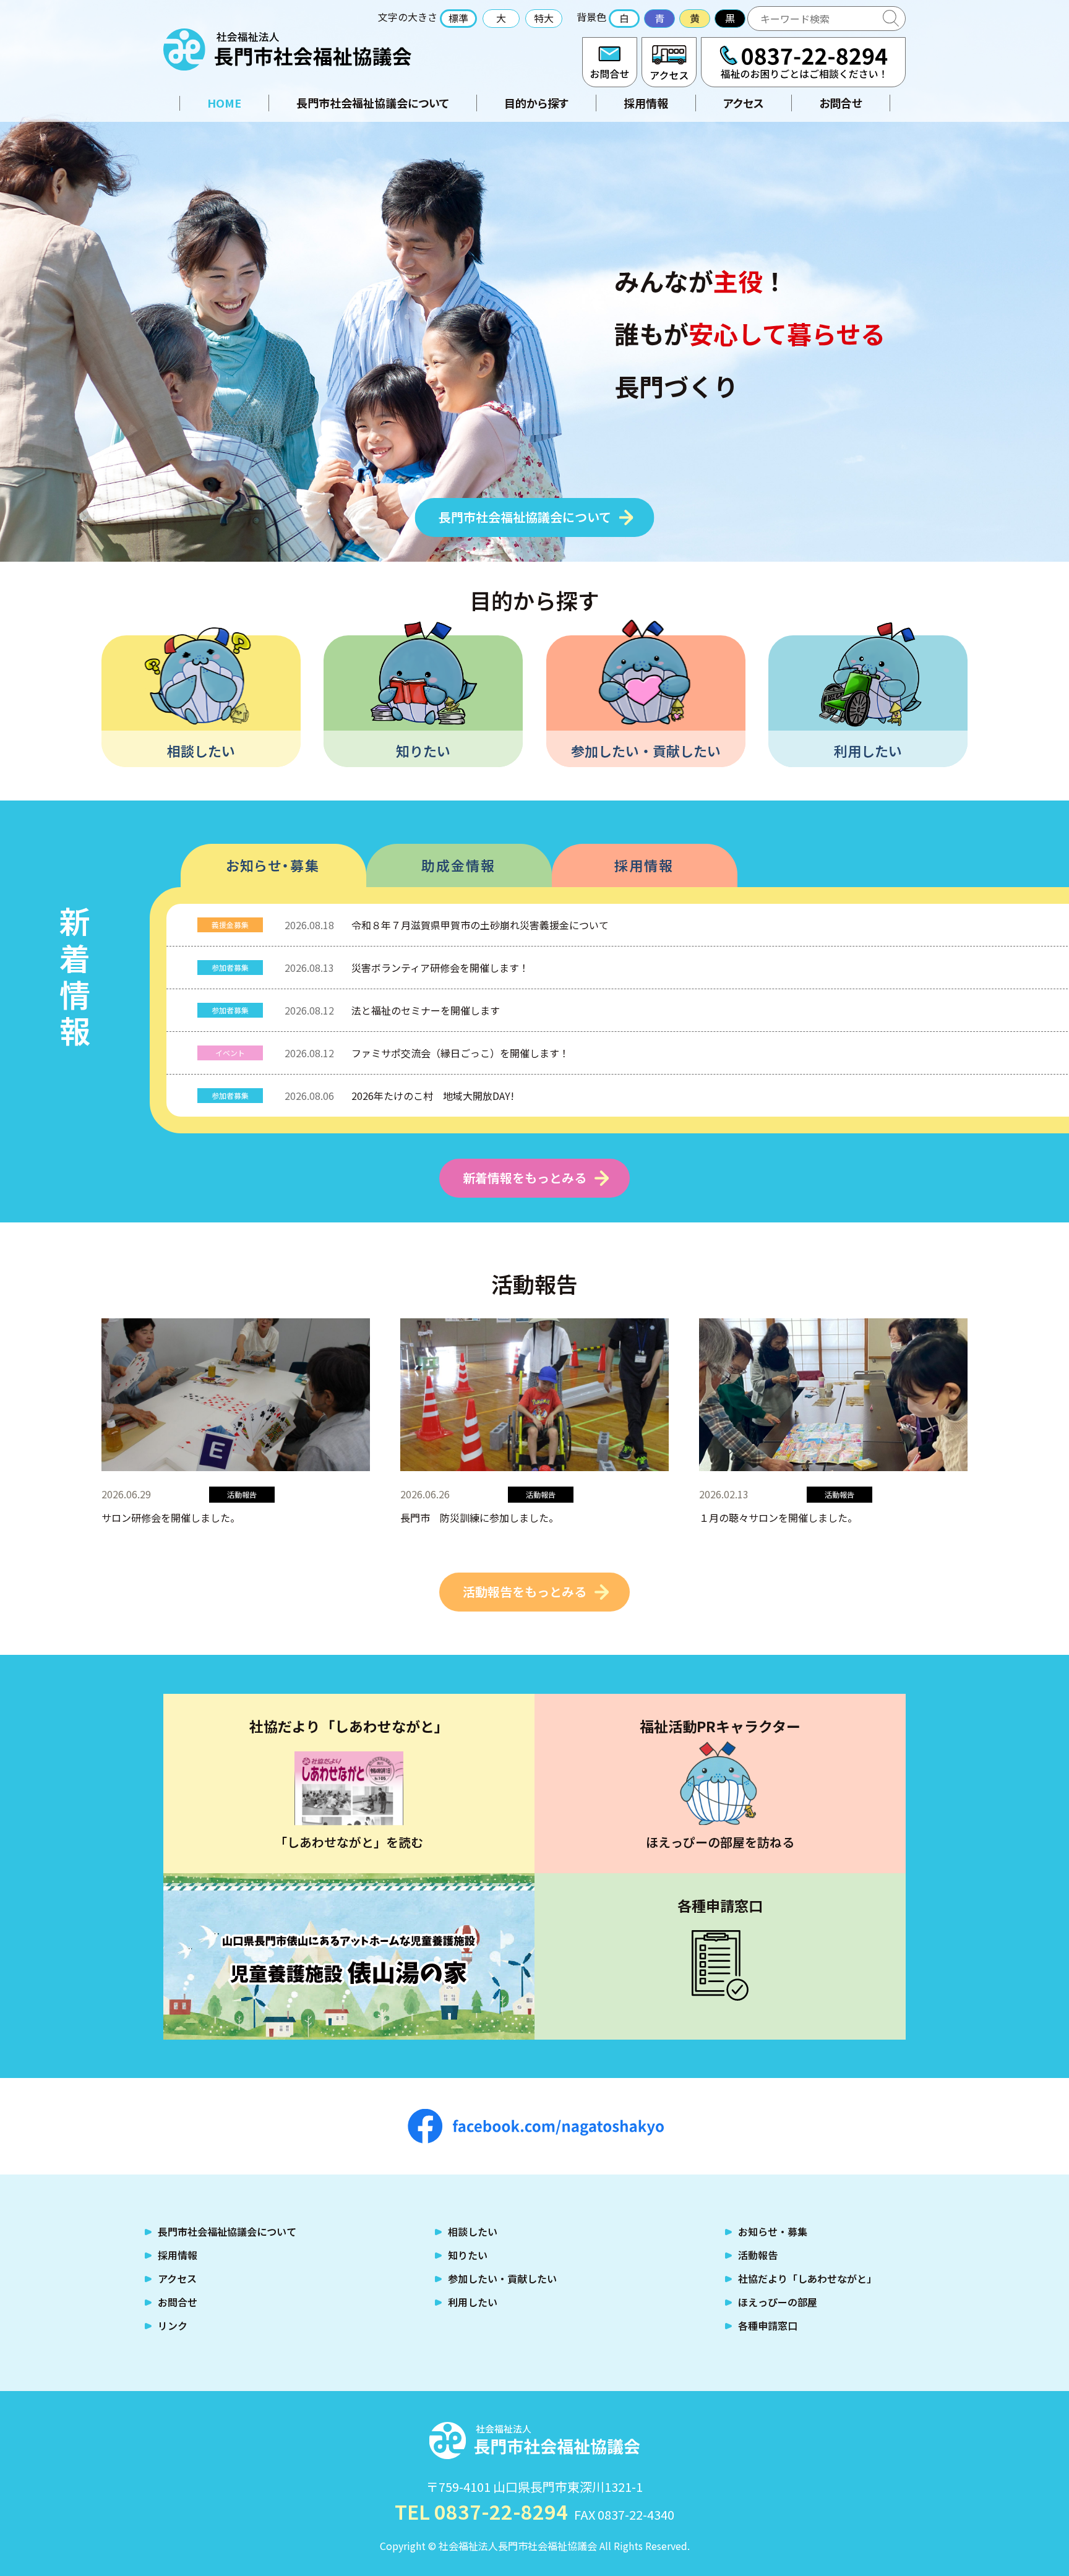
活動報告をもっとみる (525, 1591)
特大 (544, 18)
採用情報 (646, 103)
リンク (173, 2325)
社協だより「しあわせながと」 (807, 2278)
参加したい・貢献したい (646, 750)
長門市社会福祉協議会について (373, 103)
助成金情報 (458, 865)
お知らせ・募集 (273, 865)
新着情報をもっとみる (525, 1178)
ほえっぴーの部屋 (778, 2302)
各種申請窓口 (768, 2325)
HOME (224, 103)
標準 (458, 18)
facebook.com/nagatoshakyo (536, 2126)
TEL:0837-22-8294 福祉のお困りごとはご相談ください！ (803, 62)
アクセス (669, 62)
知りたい (423, 750)
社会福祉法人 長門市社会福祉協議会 (287, 49)
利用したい (868, 750)
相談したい (201, 750)
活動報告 (758, 2255)
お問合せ (610, 62)
